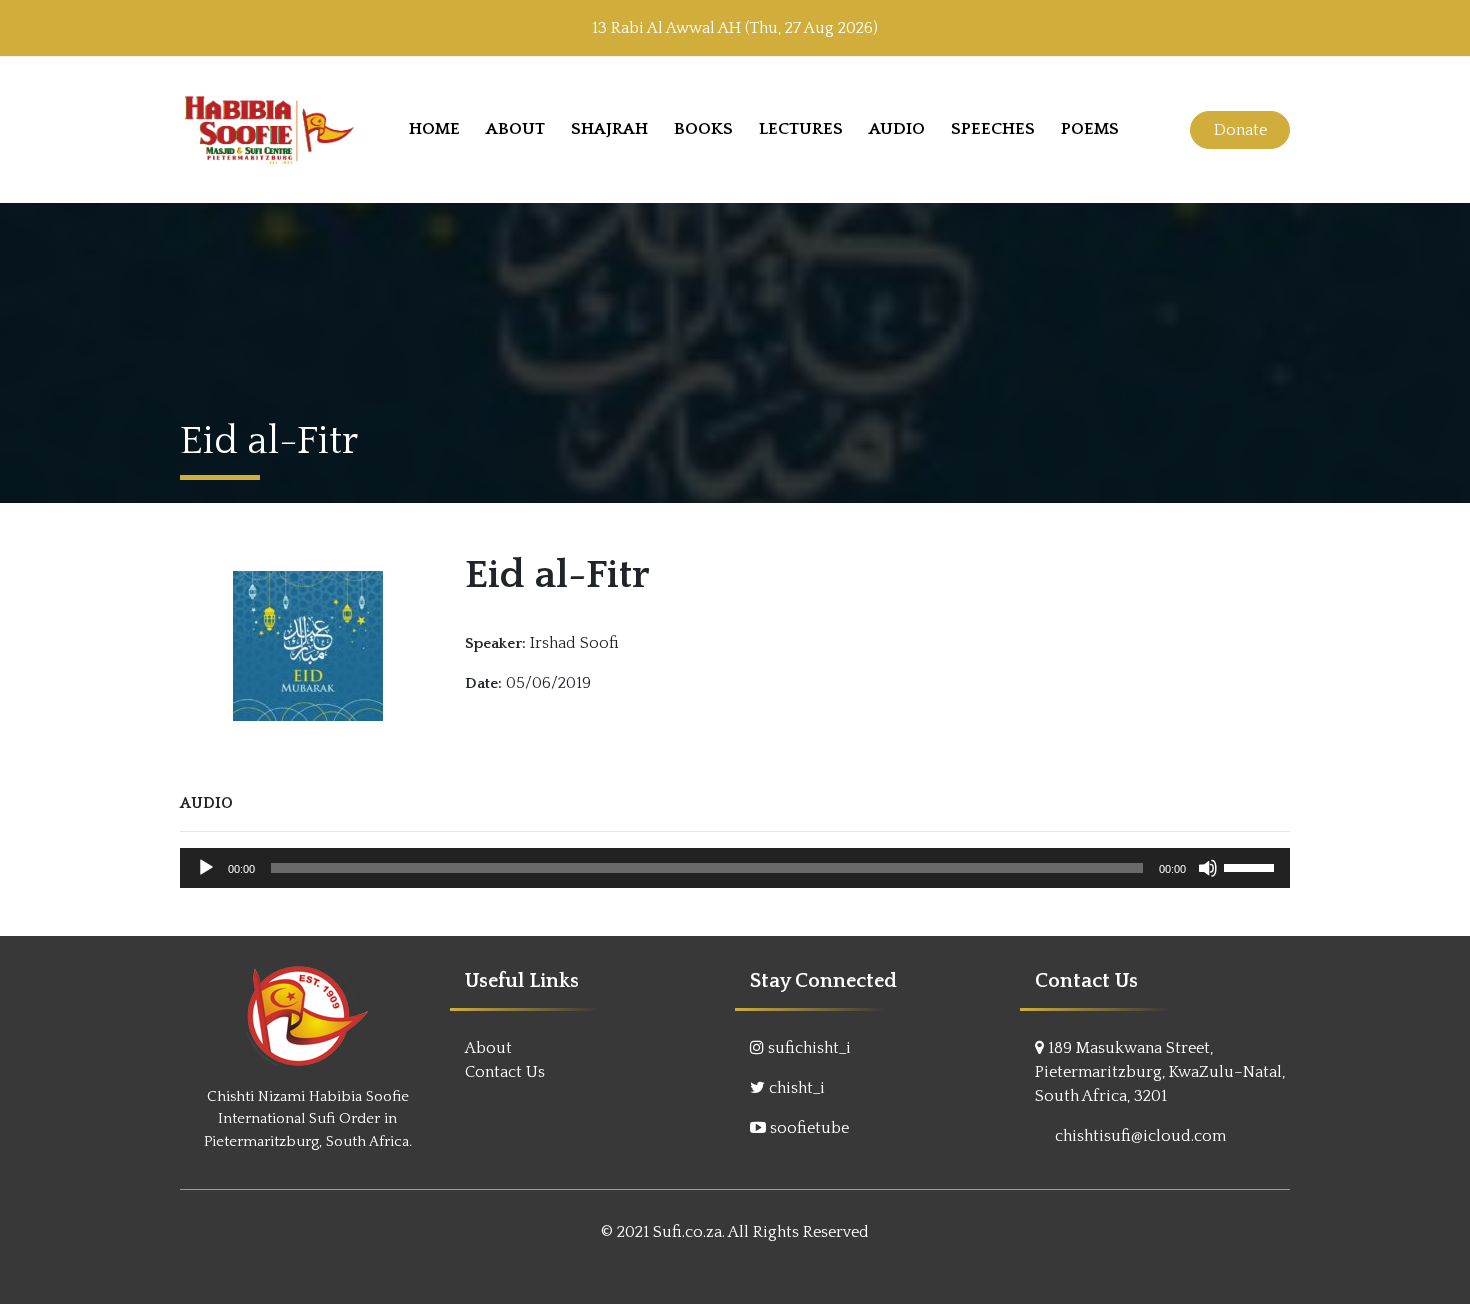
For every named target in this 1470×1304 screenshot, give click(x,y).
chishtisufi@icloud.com (1140, 1136)
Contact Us (505, 1072)
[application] (735, 868)
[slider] (1252, 866)
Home (434, 129)
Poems (1090, 129)
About (515, 129)
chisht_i (797, 1088)
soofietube (809, 1128)
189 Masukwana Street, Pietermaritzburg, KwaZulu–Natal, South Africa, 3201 (1160, 1072)
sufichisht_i (809, 1048)
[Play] (206, 868)
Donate (1240, 130)
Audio (897, 129)
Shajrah (609, 129)
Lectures (801, 129)
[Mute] (1208, 868)
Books (703, 129)
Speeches (993, 129)
